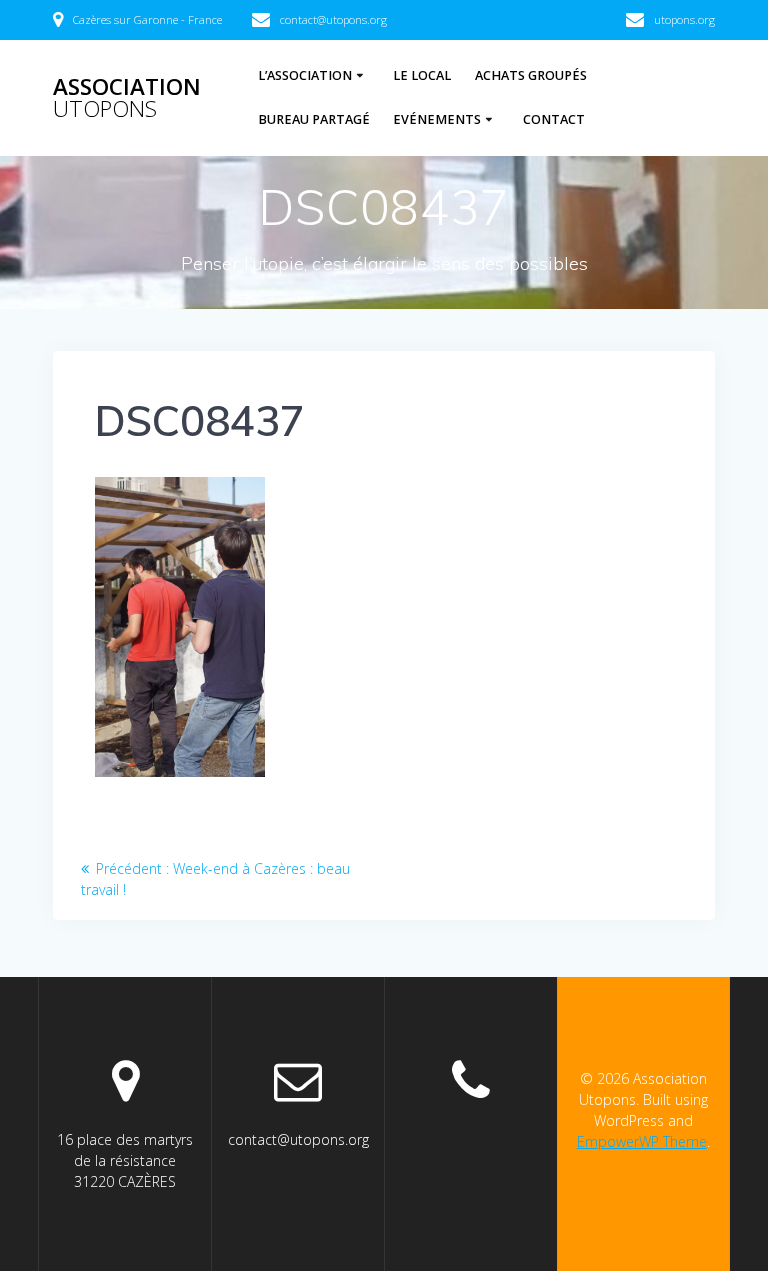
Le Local (422, 75)
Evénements (437, 119)
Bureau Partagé (314, 119)
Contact (554, 119)
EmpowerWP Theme (642, 1141)
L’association (305, 75)
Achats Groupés (531, 75)
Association (127, 98)
